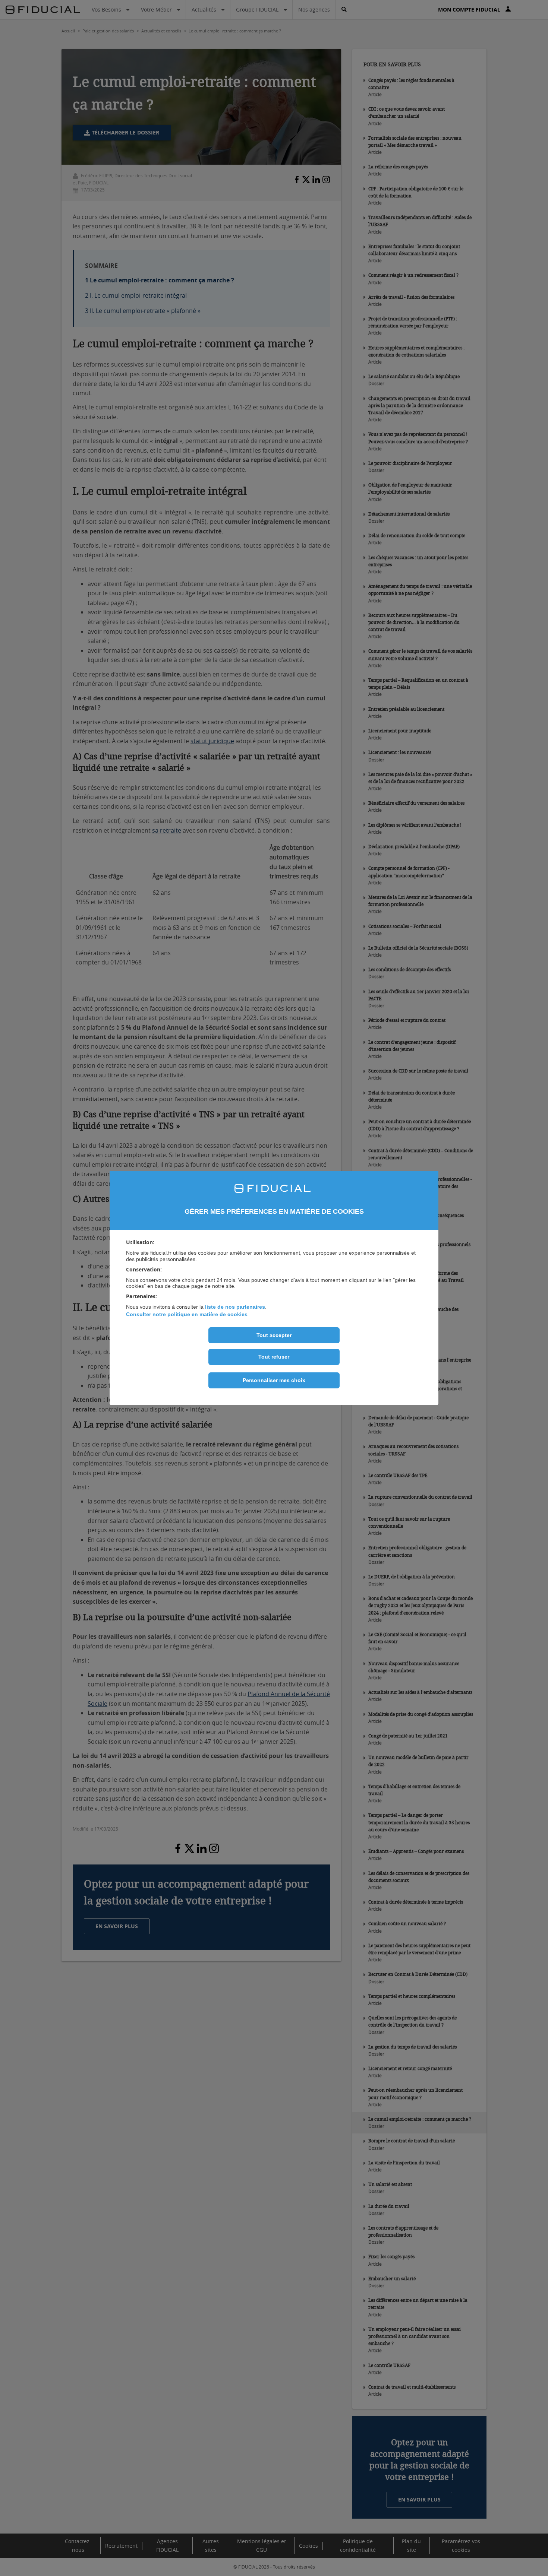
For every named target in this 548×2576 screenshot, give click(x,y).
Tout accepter (274, 1335)
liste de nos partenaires (235, 1307)
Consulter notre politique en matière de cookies (187, 1314)
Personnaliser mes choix (274, 1380)
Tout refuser (274, 1357)
